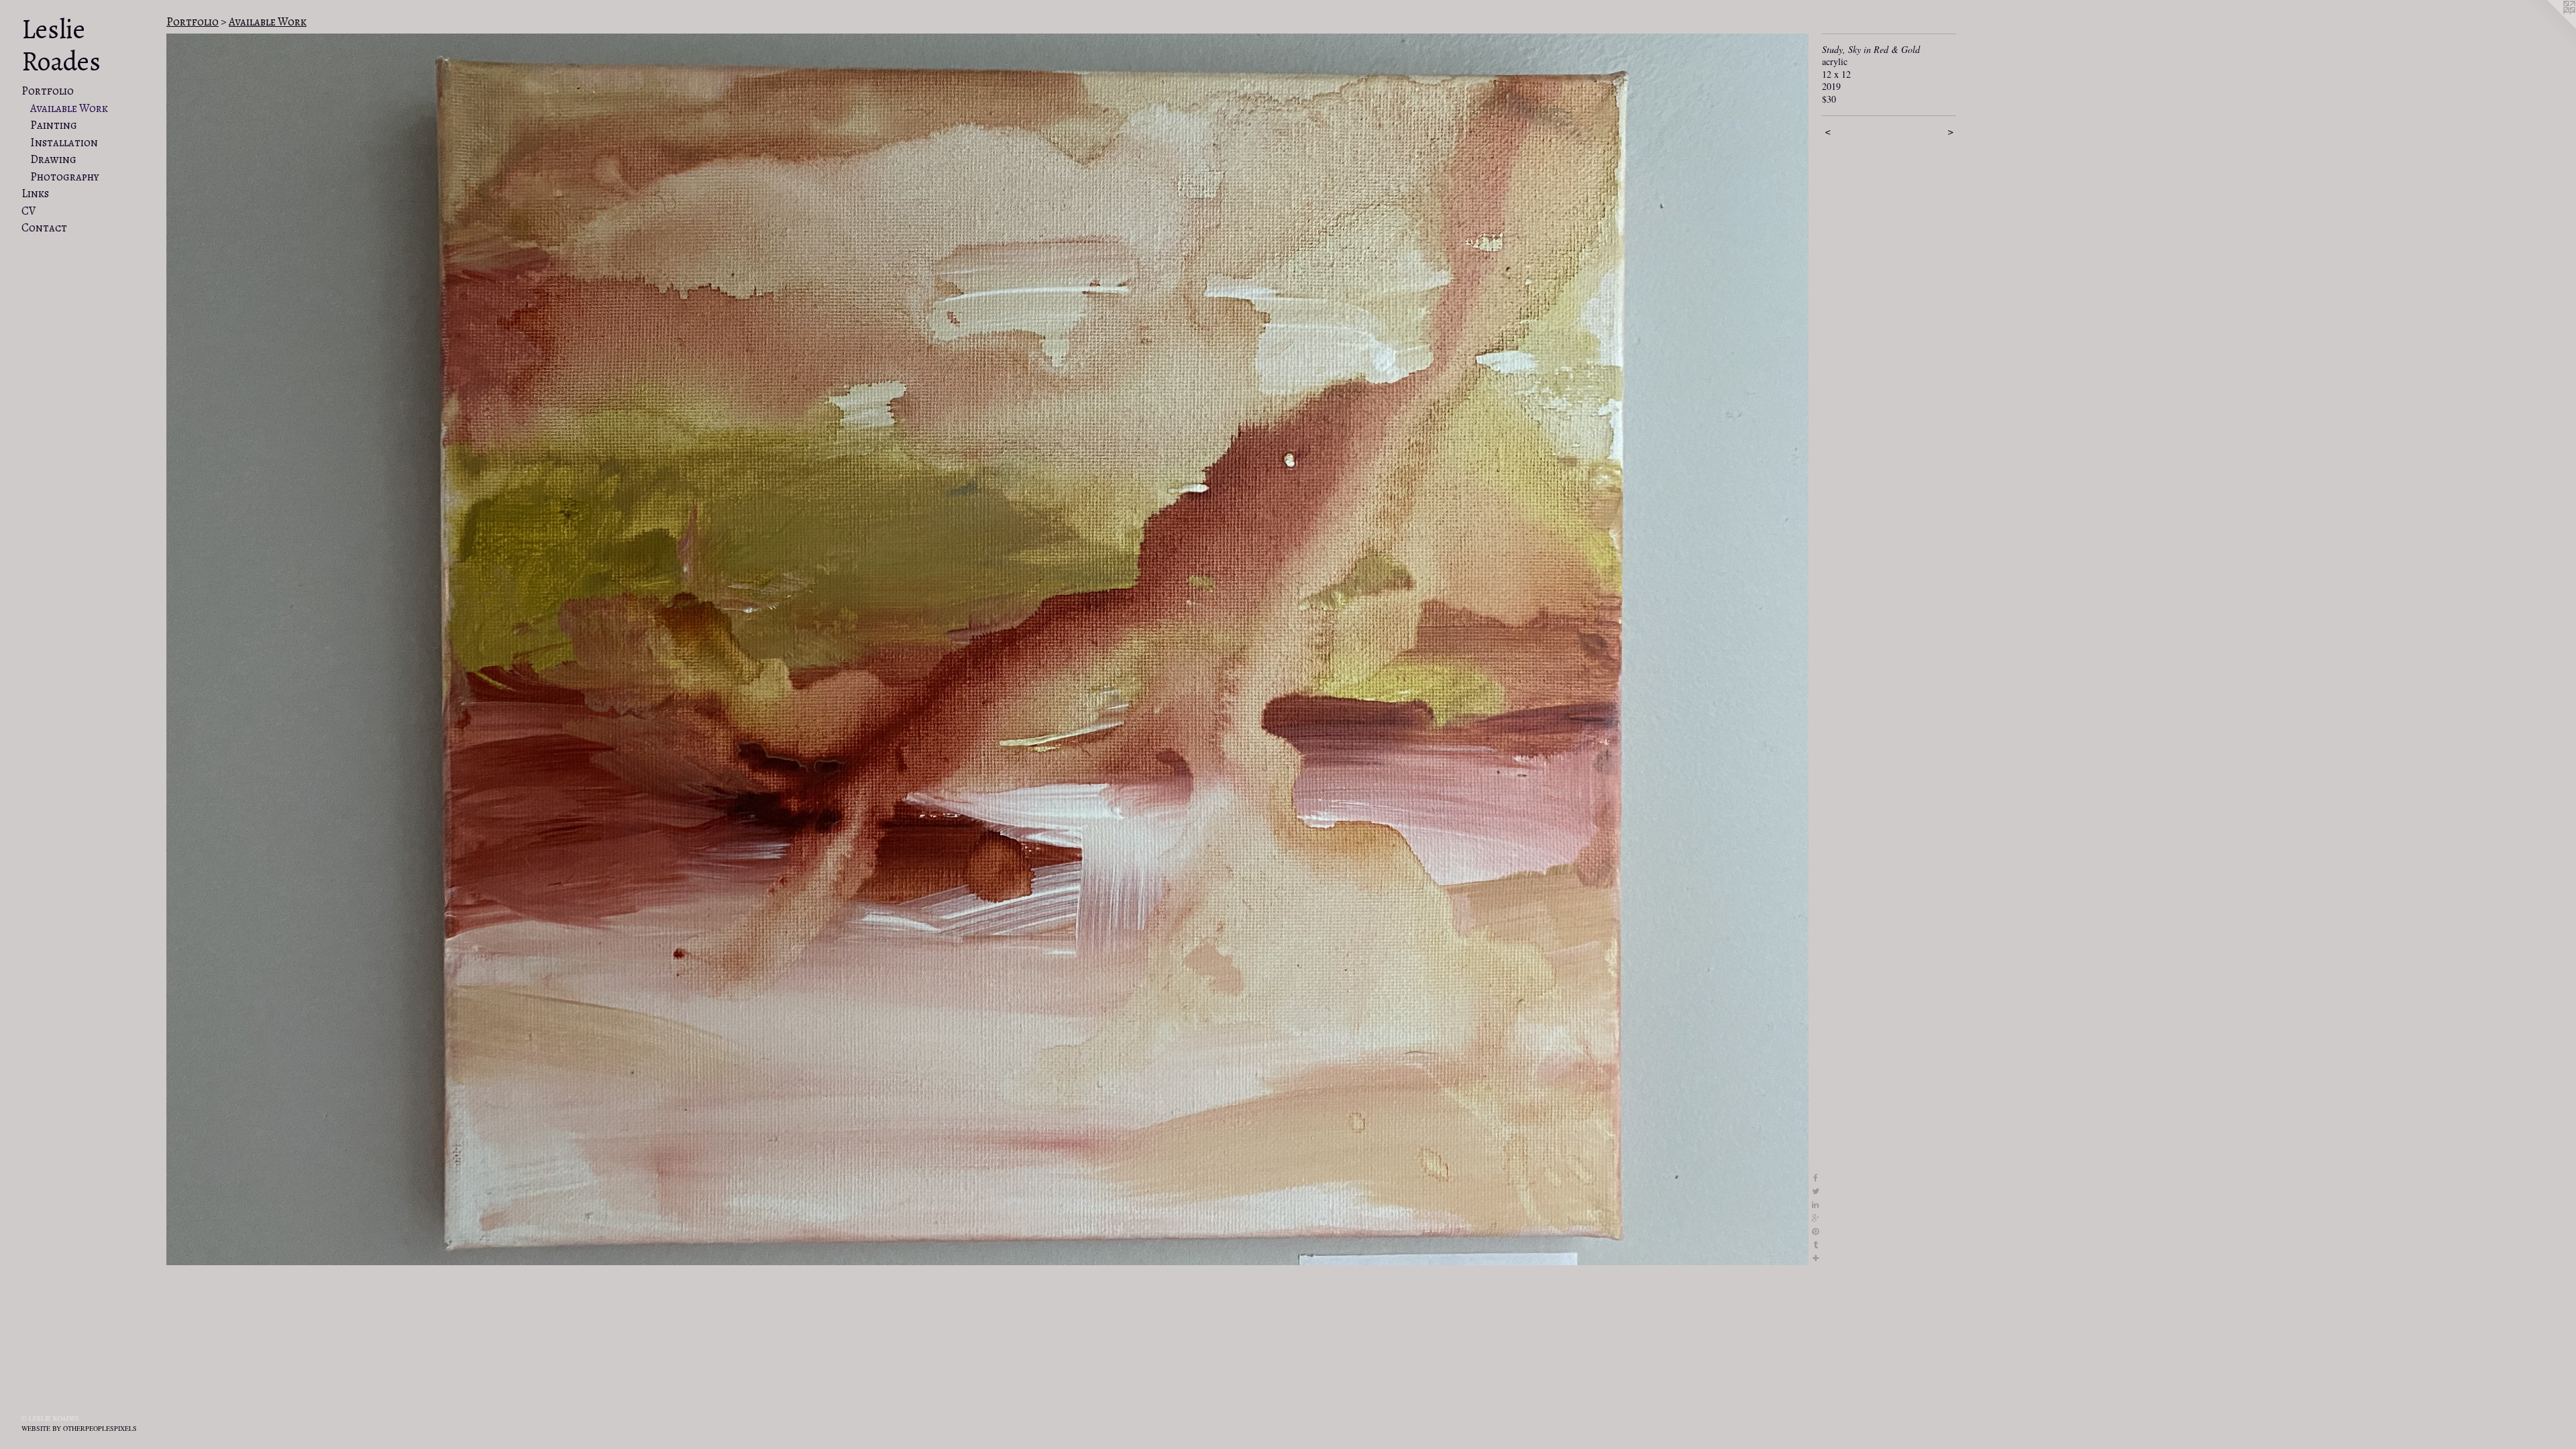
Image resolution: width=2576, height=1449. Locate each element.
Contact (44, 228)
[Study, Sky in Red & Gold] (987, 649)
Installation (64, 143)
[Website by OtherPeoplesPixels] (2549, 27)
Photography (65, 177)
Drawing (53, 159)
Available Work (69, 108)
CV (29, 211)
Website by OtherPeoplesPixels (79, 1428)
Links (35, 194)
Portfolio (48, 91)
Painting (54, 125)
